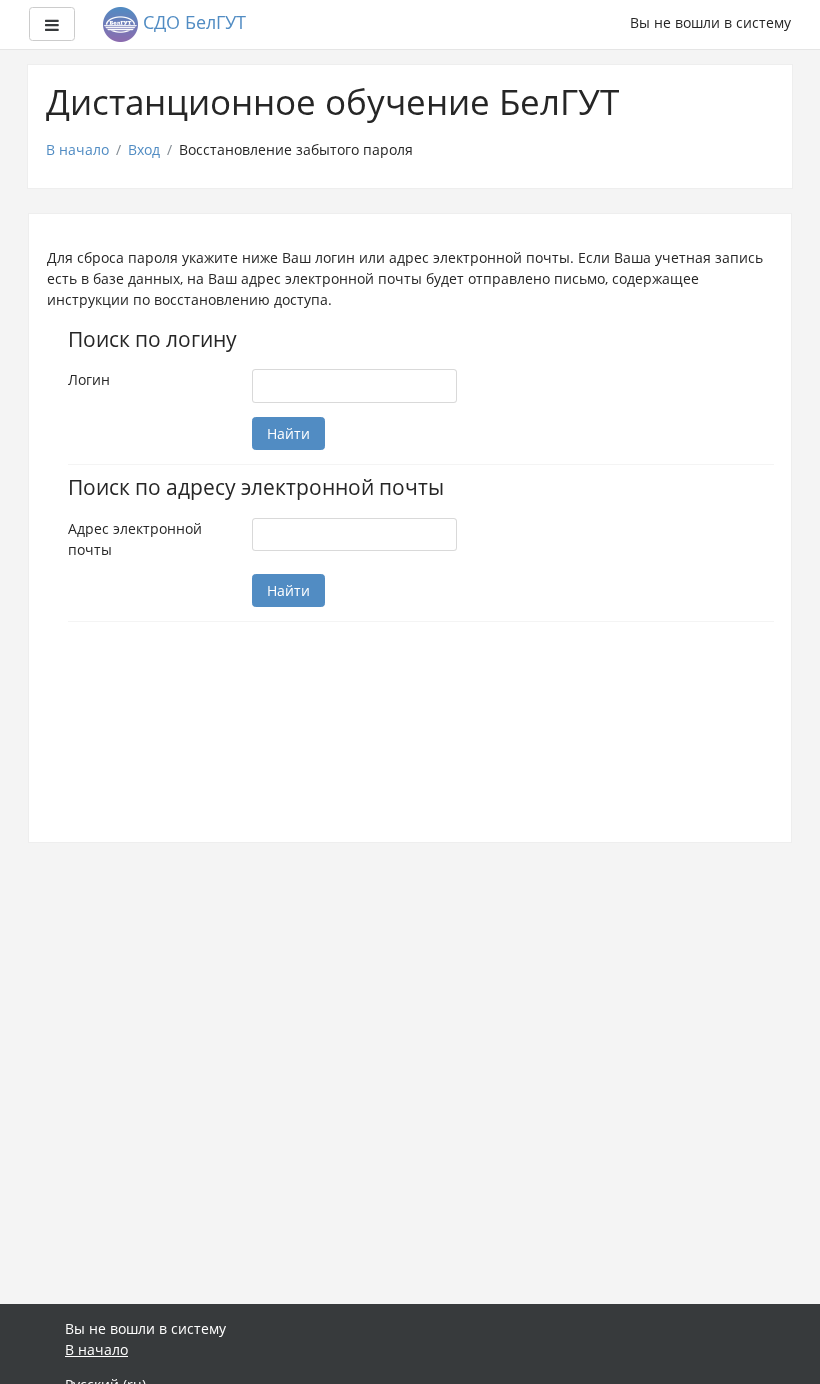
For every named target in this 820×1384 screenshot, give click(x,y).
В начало (77, 149)
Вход (144, 149)
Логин (89, 379)
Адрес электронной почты (135, 539)
